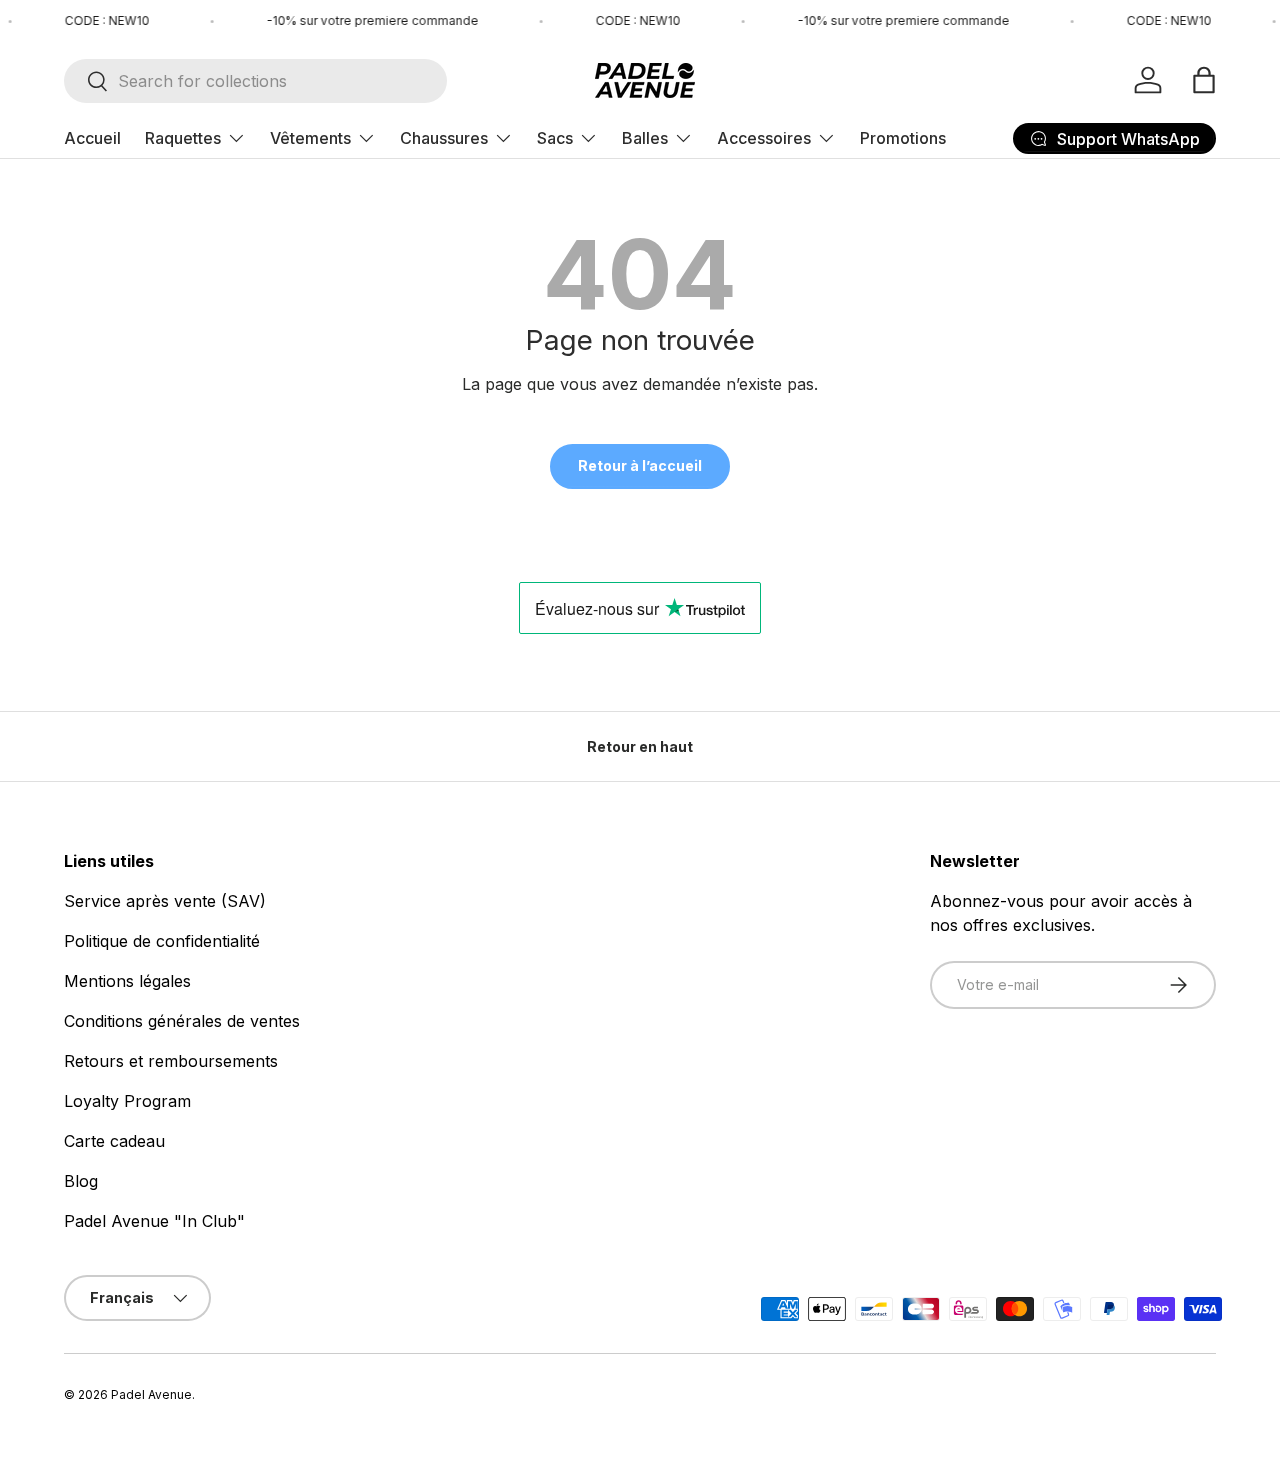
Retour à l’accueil (640, 465)
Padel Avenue (151, 1394)
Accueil (92, 138)
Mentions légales (127, 981)
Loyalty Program (127, 1101)
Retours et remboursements (171, 1061)
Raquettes (183, 138)
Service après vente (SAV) (165, 901)
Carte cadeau (114, 1141)
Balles (645, 138)
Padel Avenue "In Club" (154, 1221)
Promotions (903, 138)
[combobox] (255, 81)
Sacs (555, 138)
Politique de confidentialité (162, 941)
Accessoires (764, 138)
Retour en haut (640, 746)
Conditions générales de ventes (182, 1021)
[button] (1204, 80)
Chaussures (444, 138)
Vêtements (310, 138)
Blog (81, 1181)
